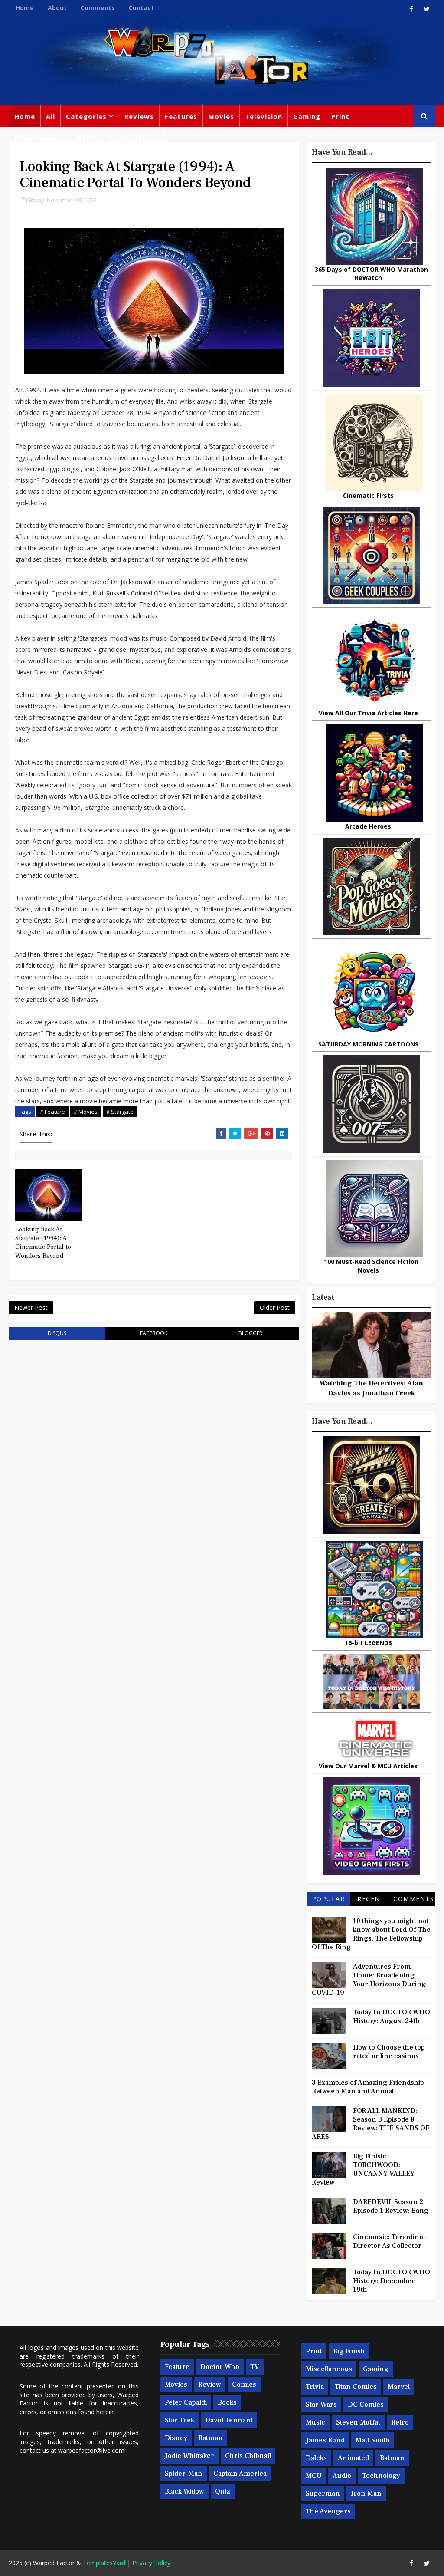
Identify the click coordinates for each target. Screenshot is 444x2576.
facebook (154, 1333)
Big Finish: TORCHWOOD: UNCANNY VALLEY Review (363, 2169)
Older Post (275, 1308)
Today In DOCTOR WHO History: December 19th (392, 2281)
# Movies (86, 1112)
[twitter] (427, 9)
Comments (98, 8)
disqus (57, 1333)
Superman (323, 2494)
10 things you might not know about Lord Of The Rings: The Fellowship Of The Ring (371, 1934)
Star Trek (180, 2420)
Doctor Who (129, 138)
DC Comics (366, 2405)
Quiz (223, 2491)
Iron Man (366, 2494)
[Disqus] (153, 1457)
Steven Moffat (358, 2422)
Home (25, 8)
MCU (314, 2476)
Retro (400, 2422)
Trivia (315, 2387)
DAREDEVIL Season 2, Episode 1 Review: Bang (391, 2206)
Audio (342, 2476)
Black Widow (184, 2491)
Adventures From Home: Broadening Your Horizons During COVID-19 (369, 1980)
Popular (329, 1899)
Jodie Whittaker (189, 2456)
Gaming (307, 116)
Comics (244, 2385)
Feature (177, 2367)
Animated (353, 2458)
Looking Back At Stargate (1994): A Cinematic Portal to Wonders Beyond (43, 1243)
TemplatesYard (104, 2563)
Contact (141, 8)
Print (340, 116)
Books (227, 2402)
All (51, 116)
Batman (211, 2438)
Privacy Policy (151, 2563)
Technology (381, 2476)
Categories (86, 116)
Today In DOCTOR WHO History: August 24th (392, 2017)
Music (315, 2422)
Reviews (139, 116)
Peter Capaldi (186, 2402)
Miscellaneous (40, 138)
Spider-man (184, 2474)
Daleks (316, 2458)
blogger (250, 1333)
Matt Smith (373, 2440)
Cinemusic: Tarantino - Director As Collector (390, 2241)
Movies (221, 116)
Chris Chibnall (248, 2456)
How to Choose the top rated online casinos (389, 2052)
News (86, 138)
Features (181, 116)
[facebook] (411, 9)
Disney (176, 2438)
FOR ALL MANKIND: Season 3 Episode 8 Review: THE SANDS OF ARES (371, 2124)
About (57, 8)
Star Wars (321, 2405)
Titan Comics (356, 2387)
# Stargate (120, 1112)
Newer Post (31, 1308)
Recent (371, 1899)
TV (255, 2367)
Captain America (240, 2474)
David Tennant (229, 2420)
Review (210, 2385)
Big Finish (349, 2351)
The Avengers (328, 2511)
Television (264, 116)
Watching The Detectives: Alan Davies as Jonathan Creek (371, 1388)
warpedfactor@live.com (91, 2450)
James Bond (325, 2440)
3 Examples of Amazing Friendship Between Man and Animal (368, 2087)
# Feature (52, 1112)
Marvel (399, 2387)
